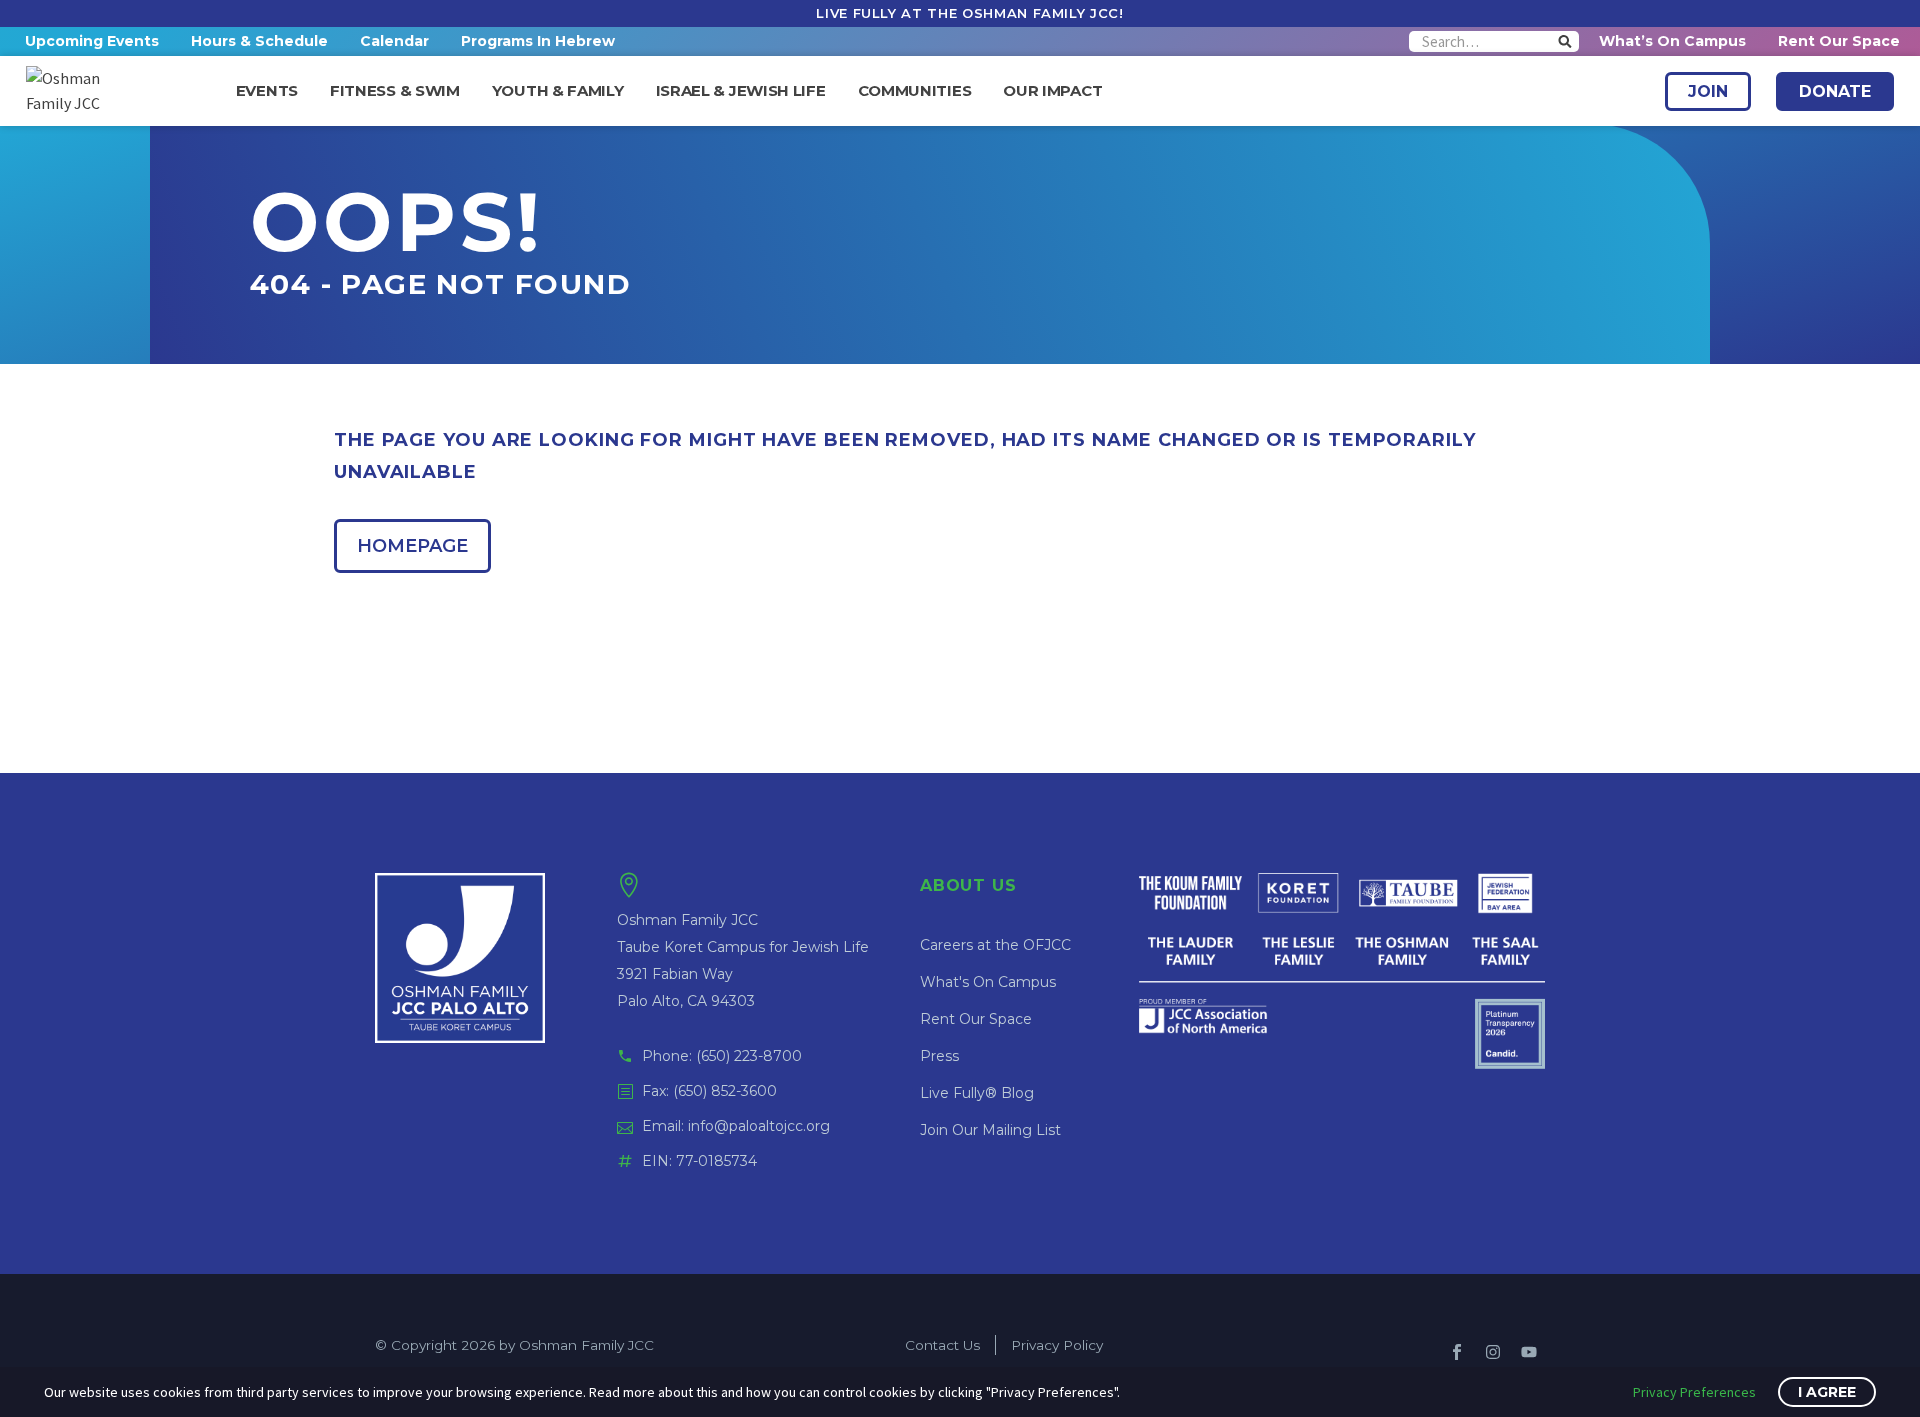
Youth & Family (558, 91)
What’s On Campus (1672, 41)
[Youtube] (1529, 1352)
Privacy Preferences (1694, 1392)
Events (267, 91)
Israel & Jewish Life (741, 91)
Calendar (394, 41)
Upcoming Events (92, 41)
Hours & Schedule (259, 41)
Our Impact (1052, 91)
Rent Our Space (1839, 41)
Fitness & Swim (395, 91)
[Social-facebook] (1457, 1352)
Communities (915, 91)
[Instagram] (1493, 1352)
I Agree (1827, 1392)
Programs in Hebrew (538, 41)
